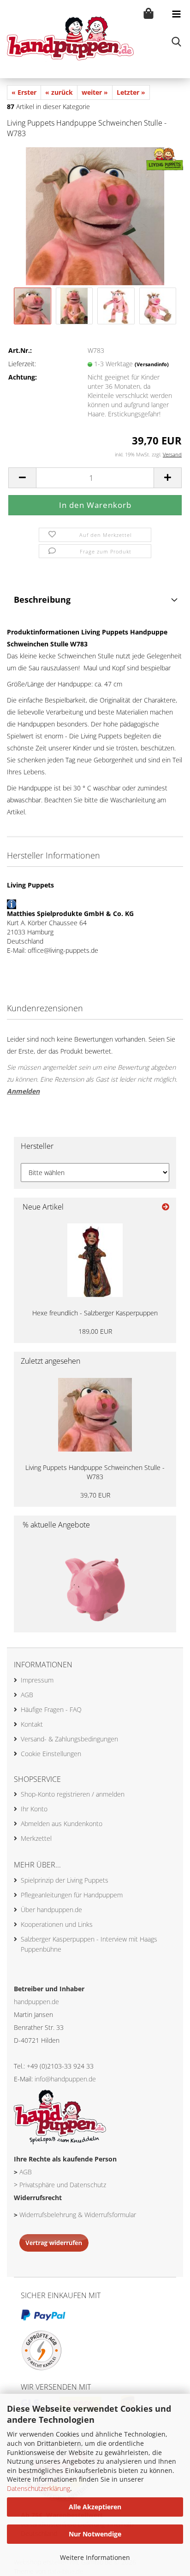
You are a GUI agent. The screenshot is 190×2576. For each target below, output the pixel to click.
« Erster (24, 92)
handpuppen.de (36, 2002)
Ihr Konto (34, 1809)
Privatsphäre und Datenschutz (63, 2185)
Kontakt (32, 1724)
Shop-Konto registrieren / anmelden (73, 1794)
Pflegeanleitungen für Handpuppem (72, 1895)
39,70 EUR (95, 1495)
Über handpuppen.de (51, 1910)
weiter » (95, 92)
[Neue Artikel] (166, 1207)
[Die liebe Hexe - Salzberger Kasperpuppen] (95, 1260)
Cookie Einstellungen (51, 1754)
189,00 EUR (95, 1331)
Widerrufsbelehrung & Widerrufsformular (78, 2215)
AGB (27, 1695)
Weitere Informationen (95, 2557)
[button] (22, 478)
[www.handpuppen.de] (67, 39)
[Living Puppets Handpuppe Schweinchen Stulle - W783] (95, 215)
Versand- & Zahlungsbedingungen (69, 1739)
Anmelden (23, 1091)
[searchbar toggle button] (176, 41)
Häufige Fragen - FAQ (51, 1709)
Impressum (37, 1680)
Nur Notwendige (95, 2534)
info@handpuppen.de (65, 2079)
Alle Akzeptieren (95, 2507)
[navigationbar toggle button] (176, 14)
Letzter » (131, 92)
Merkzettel (36, 1838)
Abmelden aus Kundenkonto (62, 1824)
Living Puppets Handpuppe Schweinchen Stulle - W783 (95, 1472)
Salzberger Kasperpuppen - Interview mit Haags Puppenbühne (89, 1944)
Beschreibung (42, 599)
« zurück (59, 92)
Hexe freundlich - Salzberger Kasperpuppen (95, 1313)
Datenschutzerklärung (39, 2488)
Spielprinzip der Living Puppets (65, 1880)
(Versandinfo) (152, 364)
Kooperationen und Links (57, 1924)
